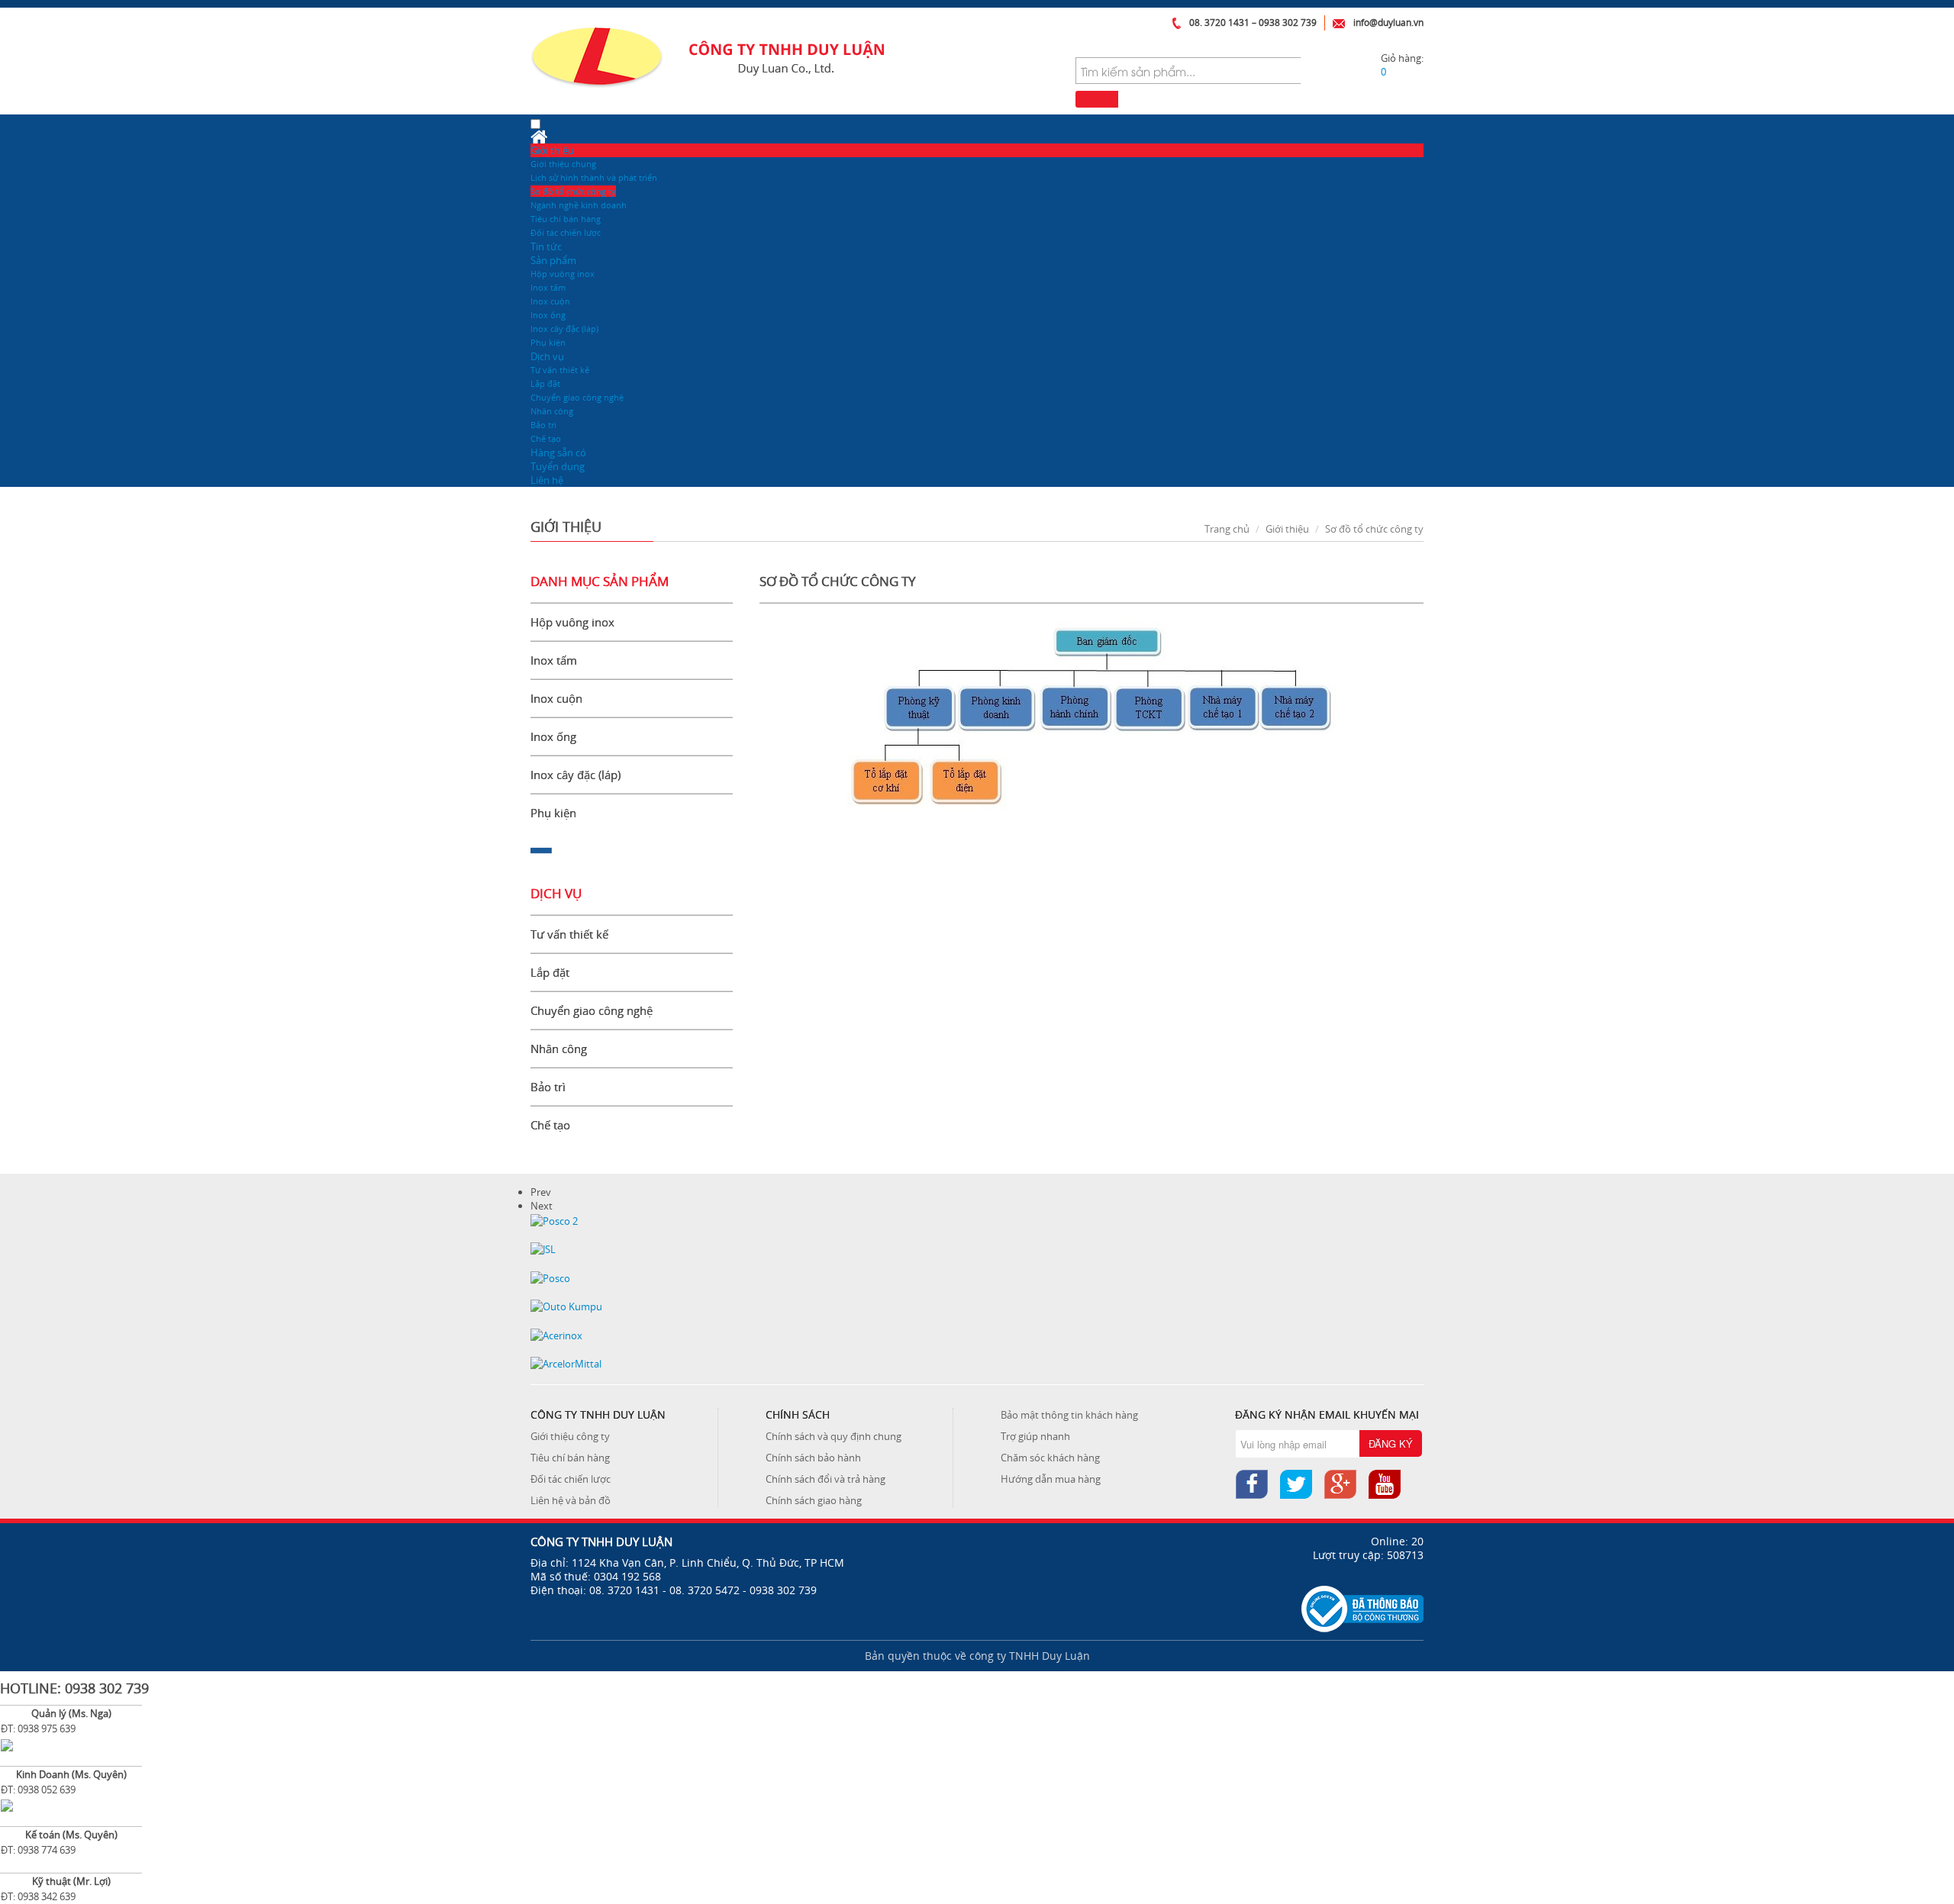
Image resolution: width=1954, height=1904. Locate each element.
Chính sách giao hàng (814, 1500)
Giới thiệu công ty (570, 1436)
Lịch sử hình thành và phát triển (594, 177)
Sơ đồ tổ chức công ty (573, 191)
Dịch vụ (547, 356)
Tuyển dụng (558, 466)
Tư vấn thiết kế (560, 370)
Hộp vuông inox (563, 274)
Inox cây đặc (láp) (564, 329)
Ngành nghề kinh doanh (579, 205)
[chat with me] (7, 1744)
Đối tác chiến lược (566, 232)
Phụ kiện (548, 342)
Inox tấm (548, 287)
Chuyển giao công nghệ (577, 397)
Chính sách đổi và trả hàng (825, 1479)
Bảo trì (543, 425)
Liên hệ (547, 480)
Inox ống (548, 315)
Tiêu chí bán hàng (566, 219)
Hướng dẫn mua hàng (1051, 1479)
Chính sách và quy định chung (834, 1436)
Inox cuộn (550, 301)
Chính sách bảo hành (813, 1458)
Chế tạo (546, 438)
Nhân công (552, 411)
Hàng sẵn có (558, 453)
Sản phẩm (553, 260)
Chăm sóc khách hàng (1050, 1458)
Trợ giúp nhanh (1035, 1436)
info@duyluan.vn (1388, 23)
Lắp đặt (545, 383)
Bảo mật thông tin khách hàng (1069, 1415)
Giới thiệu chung (563, 164)
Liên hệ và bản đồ (571, 1500)
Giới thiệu (552, 150)
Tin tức (546, 246)
